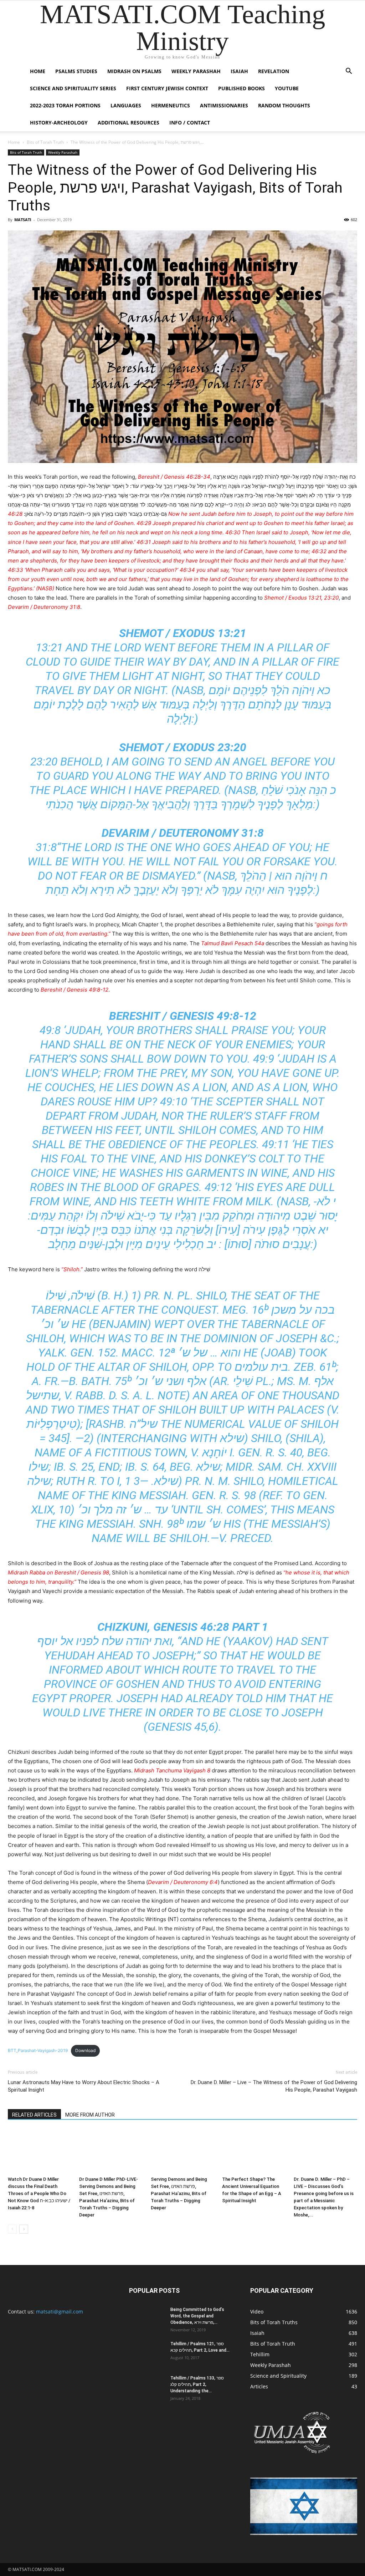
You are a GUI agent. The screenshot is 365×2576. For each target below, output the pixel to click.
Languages (126, 105)
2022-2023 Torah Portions (65, 105)
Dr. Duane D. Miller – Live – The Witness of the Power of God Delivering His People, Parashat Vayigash (274, 2086)
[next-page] (24, 2229)
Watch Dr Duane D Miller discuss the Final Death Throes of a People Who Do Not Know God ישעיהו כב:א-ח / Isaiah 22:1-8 (39, 2193)
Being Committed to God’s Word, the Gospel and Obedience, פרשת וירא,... (197, 2316)
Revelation (274, 71)
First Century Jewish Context (167, 88)
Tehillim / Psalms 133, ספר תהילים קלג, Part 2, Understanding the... (197, 2384)
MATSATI (23, 220)
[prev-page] (12, 2229)
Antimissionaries (224, 105)
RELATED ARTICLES (34, 2115)
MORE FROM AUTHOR (90, 2115)
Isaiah (239, 71)
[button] (349, 72)
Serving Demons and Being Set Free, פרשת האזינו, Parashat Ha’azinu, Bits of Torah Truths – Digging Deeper (179, 2193)
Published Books (241, 88)
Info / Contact (190, 123)
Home (38, 71)
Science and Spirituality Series (73, 88)
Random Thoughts (284, 105)
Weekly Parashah (196, 71)
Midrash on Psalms (134, 71)
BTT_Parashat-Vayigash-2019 (38, 2050)
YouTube (287, 88)
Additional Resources (128, 123)
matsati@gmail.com (60, 2312)
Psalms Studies (76, 71)
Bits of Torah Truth (45, 142)
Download (85, 2050)
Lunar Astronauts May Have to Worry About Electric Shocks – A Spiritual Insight (84, 2086)
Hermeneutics (171, 105)
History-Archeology (59, 123)
